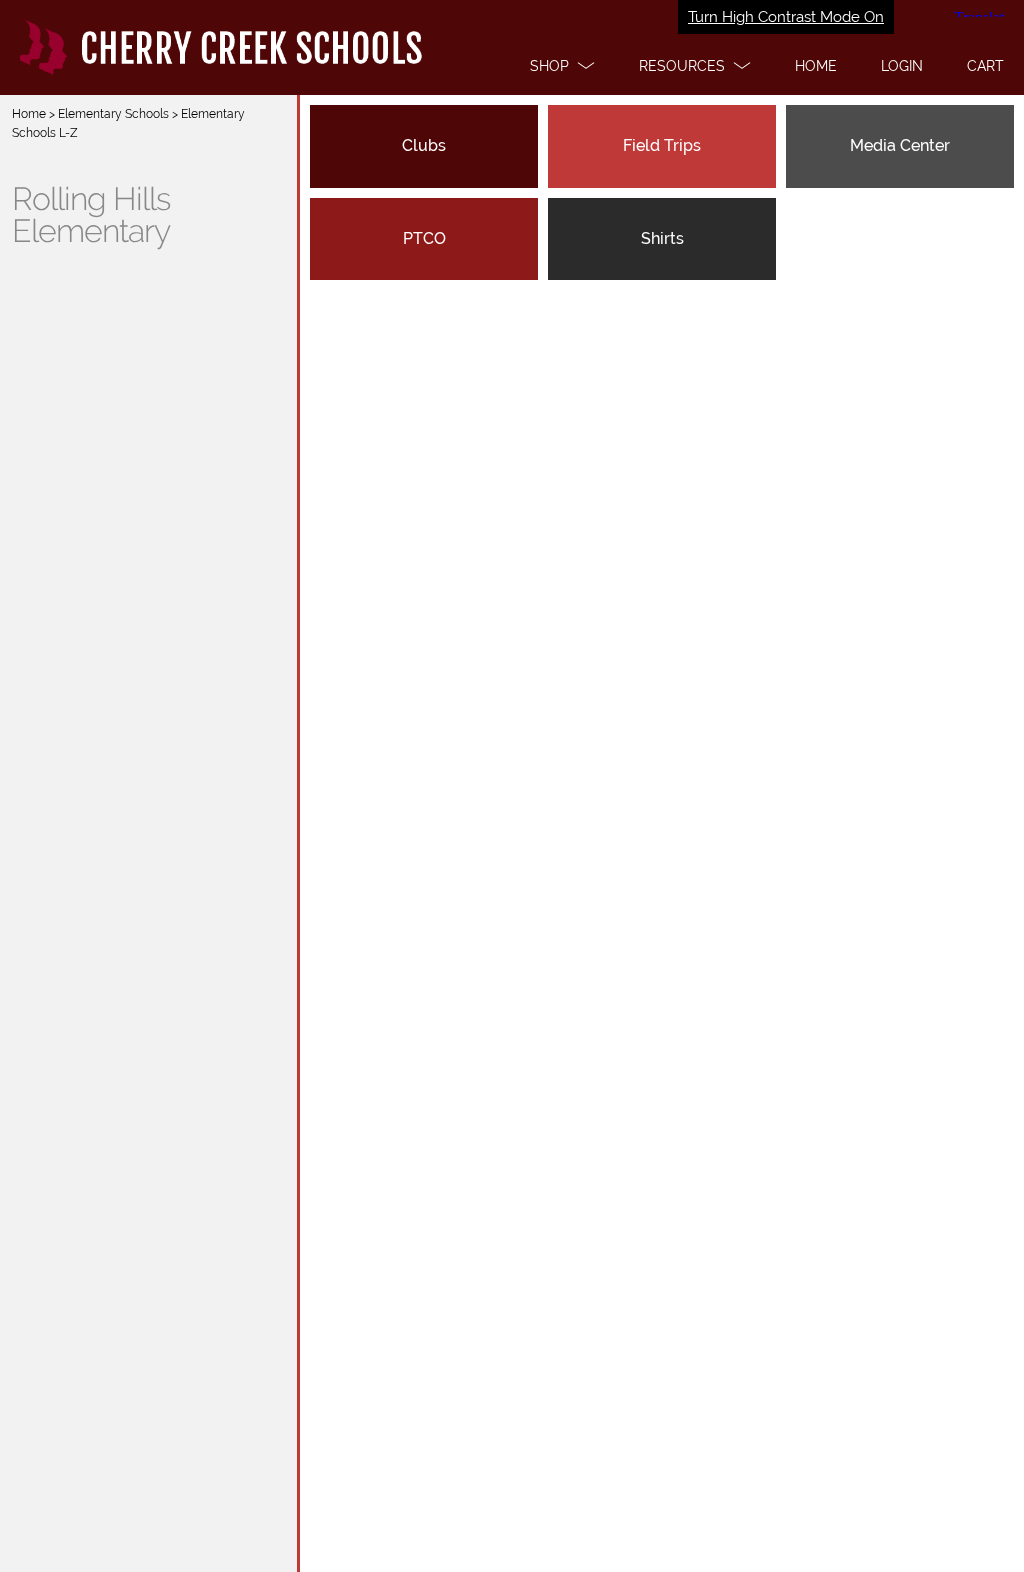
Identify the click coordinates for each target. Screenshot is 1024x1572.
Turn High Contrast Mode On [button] (786, 17)
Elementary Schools (113, 114)
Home (29, 114)
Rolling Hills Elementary (91, 215)
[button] (562, 66)
